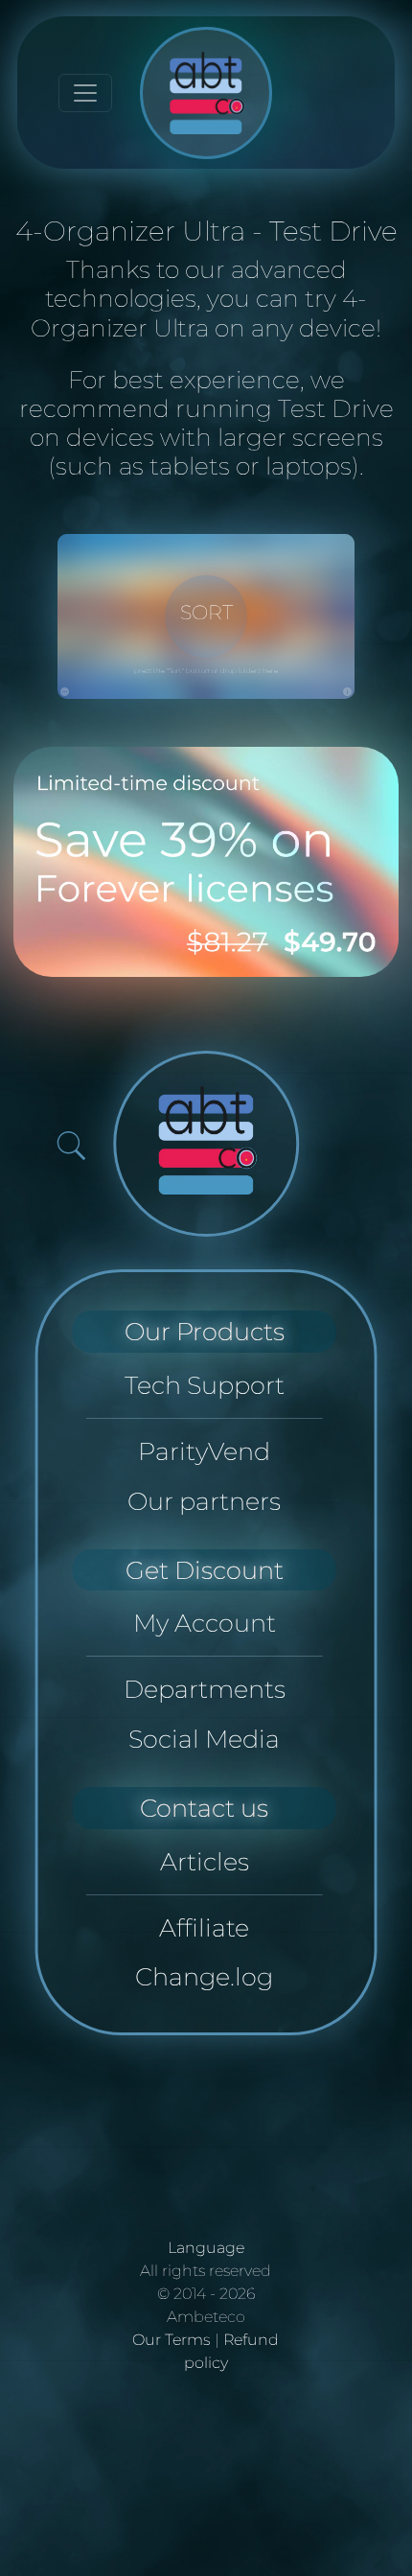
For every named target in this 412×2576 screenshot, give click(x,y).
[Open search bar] (71, 1146)
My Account (205, 1623)
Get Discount (205, 1570)
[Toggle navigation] (85, 93)
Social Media (204, 1739)
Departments (205, 1689)
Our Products (205, 1331)
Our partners (204, 1501)
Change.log (204, 1976)
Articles (205, 1861)
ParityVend (204, 1451)
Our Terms (172, 2340)
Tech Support (205, 1385)
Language (206, 2248)
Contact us (204, 1808)
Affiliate (204, 1927)
